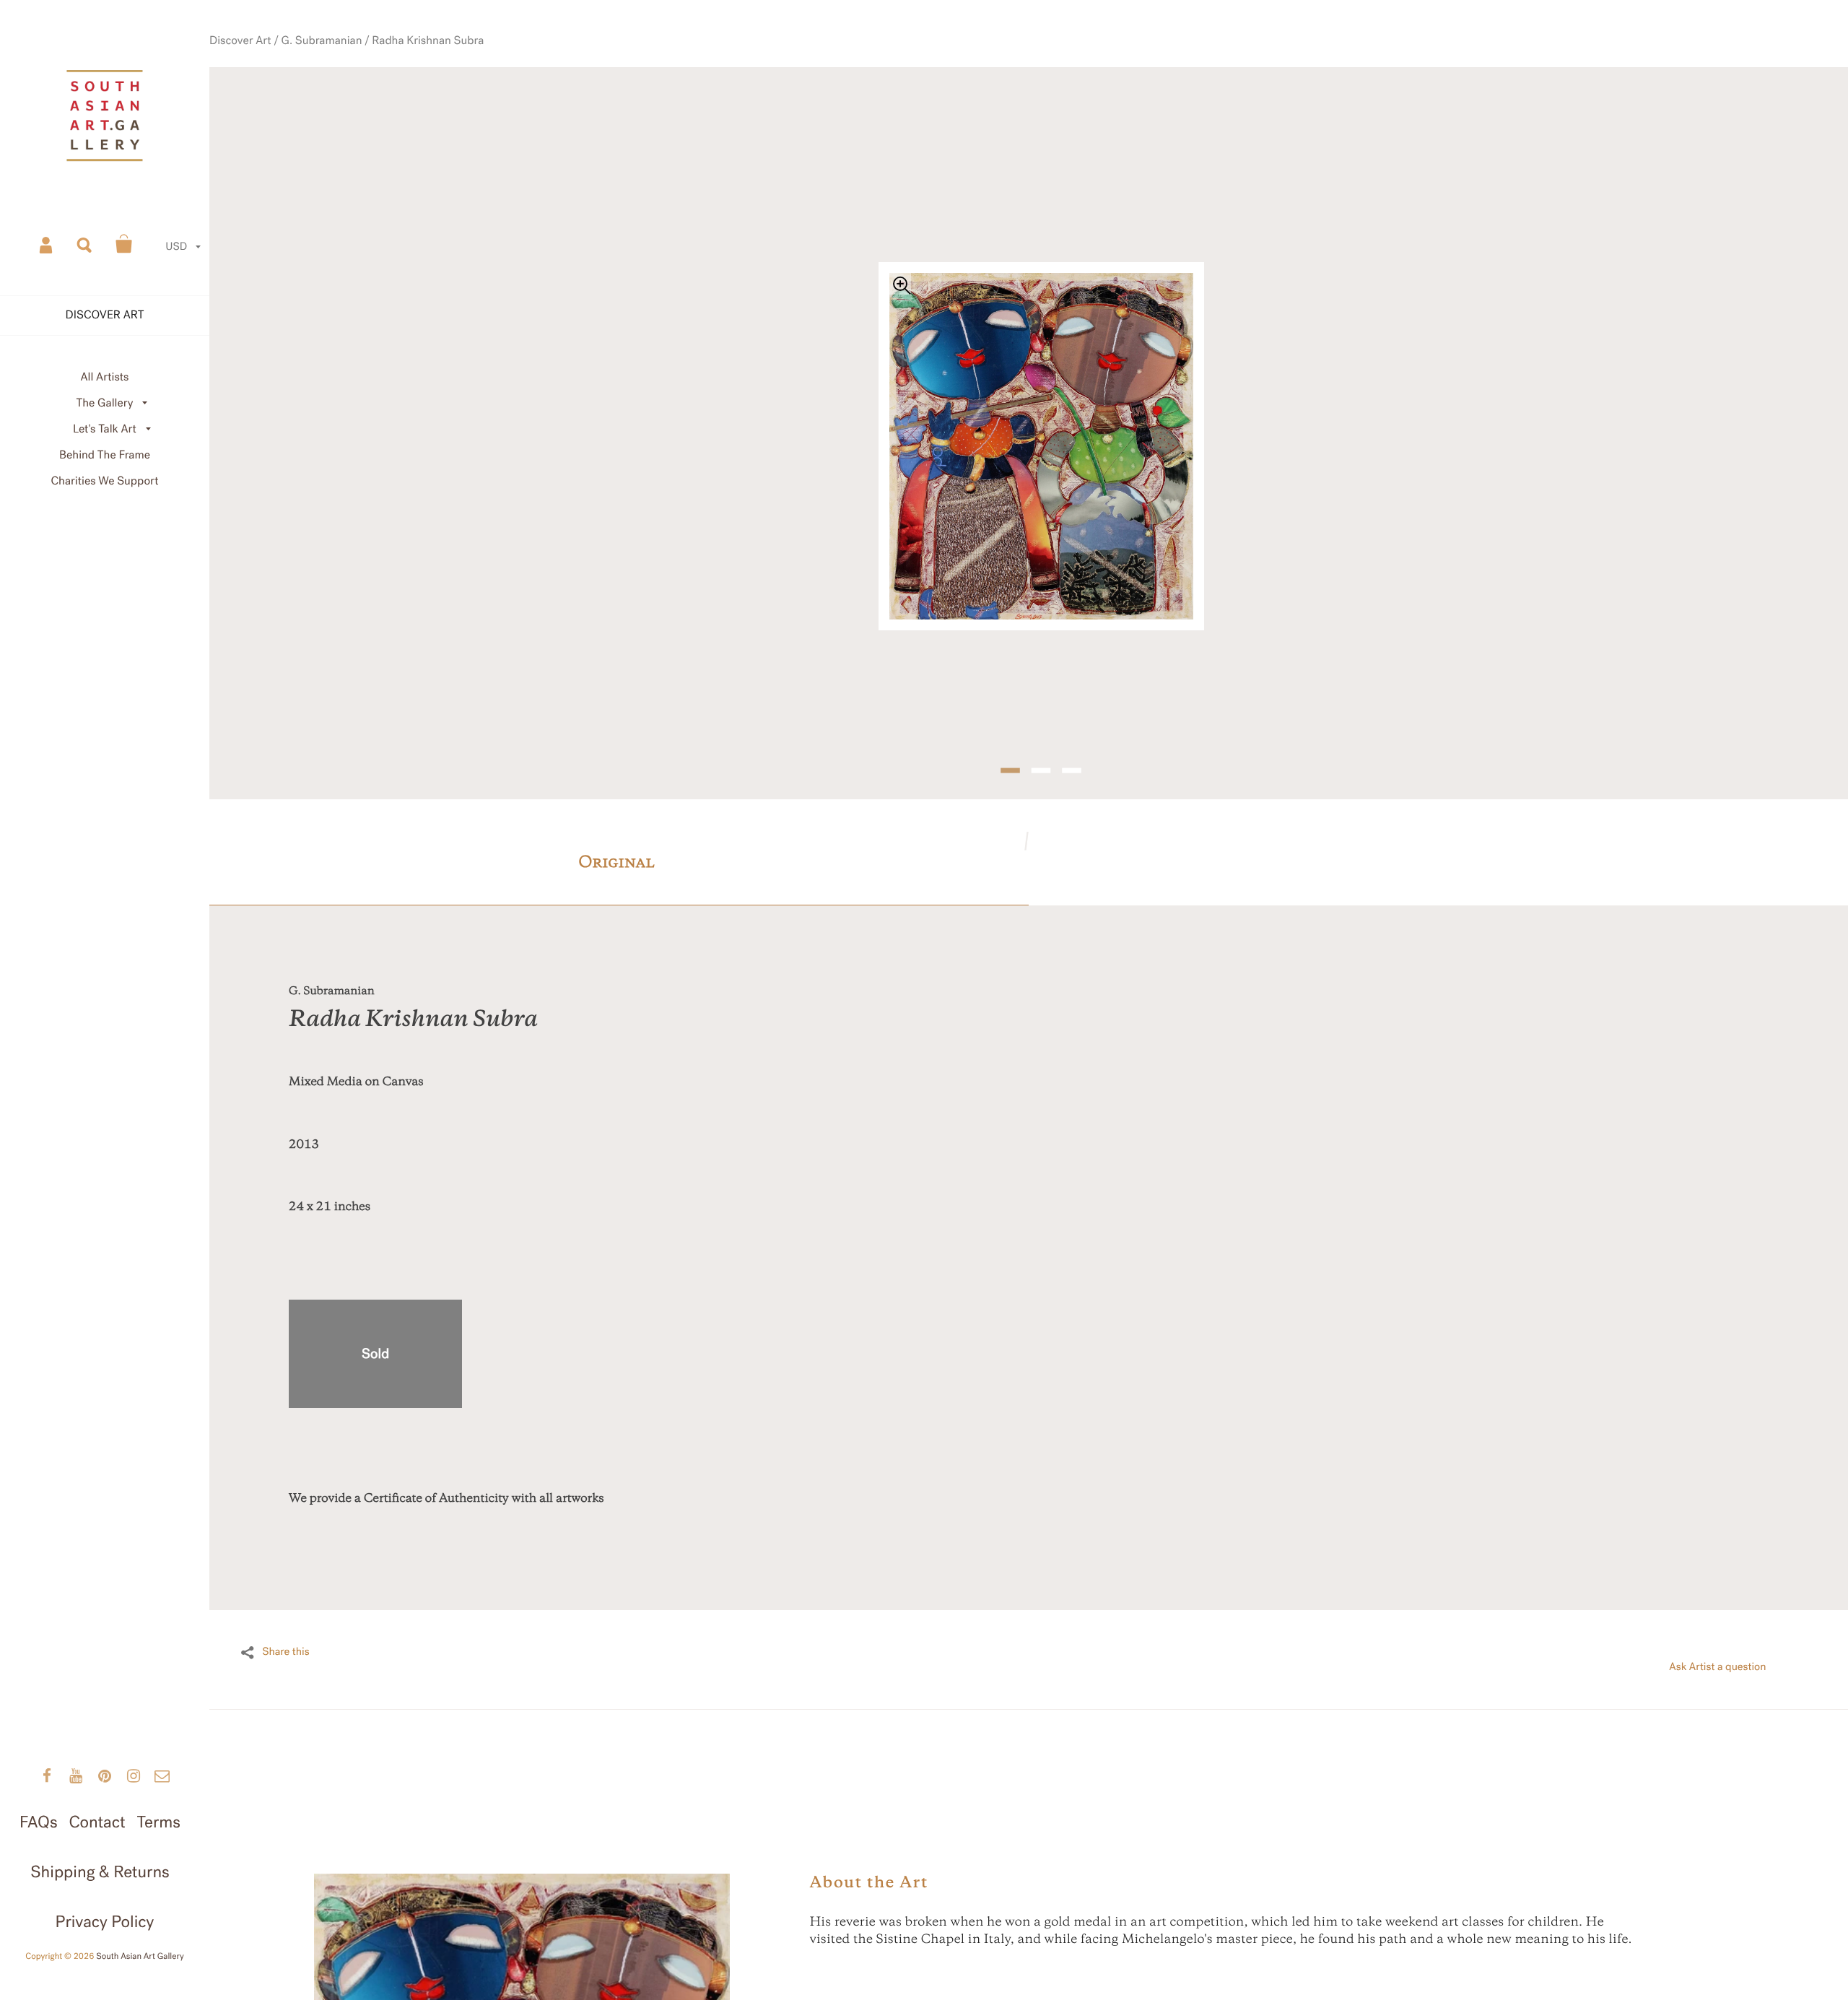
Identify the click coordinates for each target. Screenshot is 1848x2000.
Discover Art (315, 74)
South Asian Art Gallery (140, 1957)
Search (85, 244)
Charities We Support (105, 481)
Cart (124, 244)
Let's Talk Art (105, 429)
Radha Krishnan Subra (474, 74)
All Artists (104, 377)
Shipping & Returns (100, 1872)
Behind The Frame (105, 455)
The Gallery (105, 403)
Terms (158, 1822)
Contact (97, 1822)
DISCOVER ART (105, 315)
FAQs (38, 1822)
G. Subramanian (384, 74)
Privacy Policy (105, 1922)
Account (47, 244)
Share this (286, 1620)
